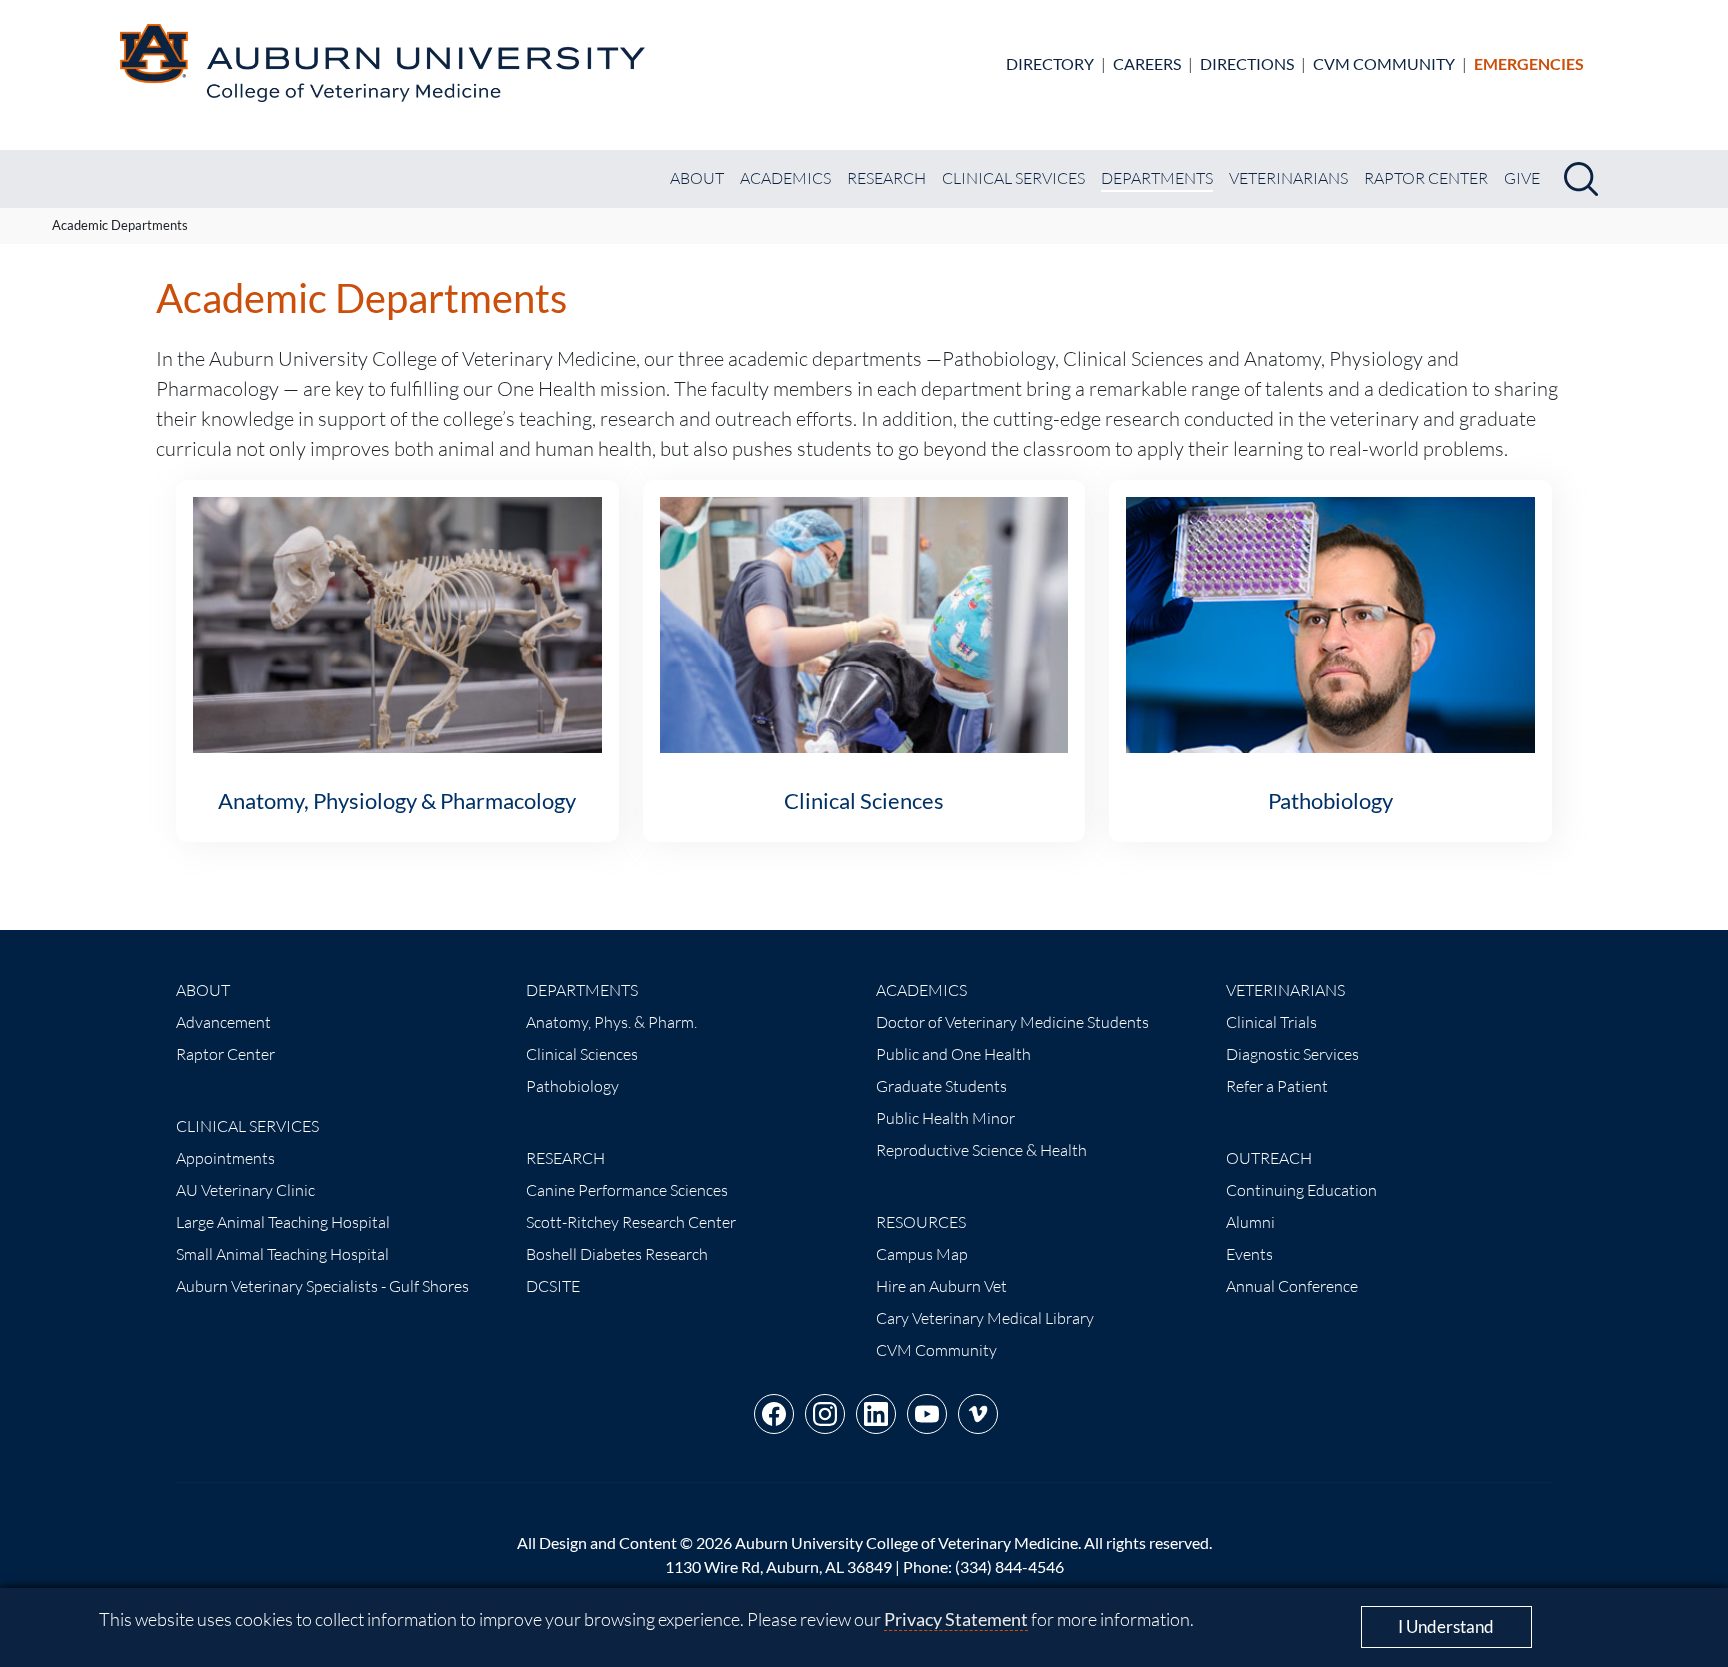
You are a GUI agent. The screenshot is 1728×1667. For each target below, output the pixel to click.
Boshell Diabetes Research (617, 1254)
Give (1522, 178)
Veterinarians (1288, 178)
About (697, 178)
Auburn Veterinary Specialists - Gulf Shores (322, 1286)
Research (886, 178)
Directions (1247, 63)
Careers (1147, 63)
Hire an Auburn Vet (941, 1286)
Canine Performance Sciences (627, 1190)
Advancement (223, 1022)
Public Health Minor (945, 1118)
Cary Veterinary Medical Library (985, 1318)
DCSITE (553, 1286)
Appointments (225, 1158)
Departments (1157, 178)
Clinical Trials (1271, 1022)
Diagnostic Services (1292, 1054)
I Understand (1446, 1626)
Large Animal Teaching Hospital (283, 1222)
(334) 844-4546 (1009, 1566)
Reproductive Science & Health (981, 1150)
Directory (1050, 63)
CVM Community (1384, 63)
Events (1249, 1254)
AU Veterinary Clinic (245, 1190)
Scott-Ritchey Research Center (631, 1222)
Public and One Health (953, 1054)
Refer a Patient (1277, 1086)
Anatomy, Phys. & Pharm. (611, 1022)
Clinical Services (1013, 178)
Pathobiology (572, 1086)
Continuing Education (1301, 1190)
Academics (785, 178)
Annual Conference (1292, 1286)
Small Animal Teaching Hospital (282, 1254)
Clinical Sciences (582, 1054)
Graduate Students (941, 1086)
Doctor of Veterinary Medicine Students (1012, 1022)
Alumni (1250, 1222)
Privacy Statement (956, 1619)
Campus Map (922, 1254)
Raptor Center (1426, 178)
